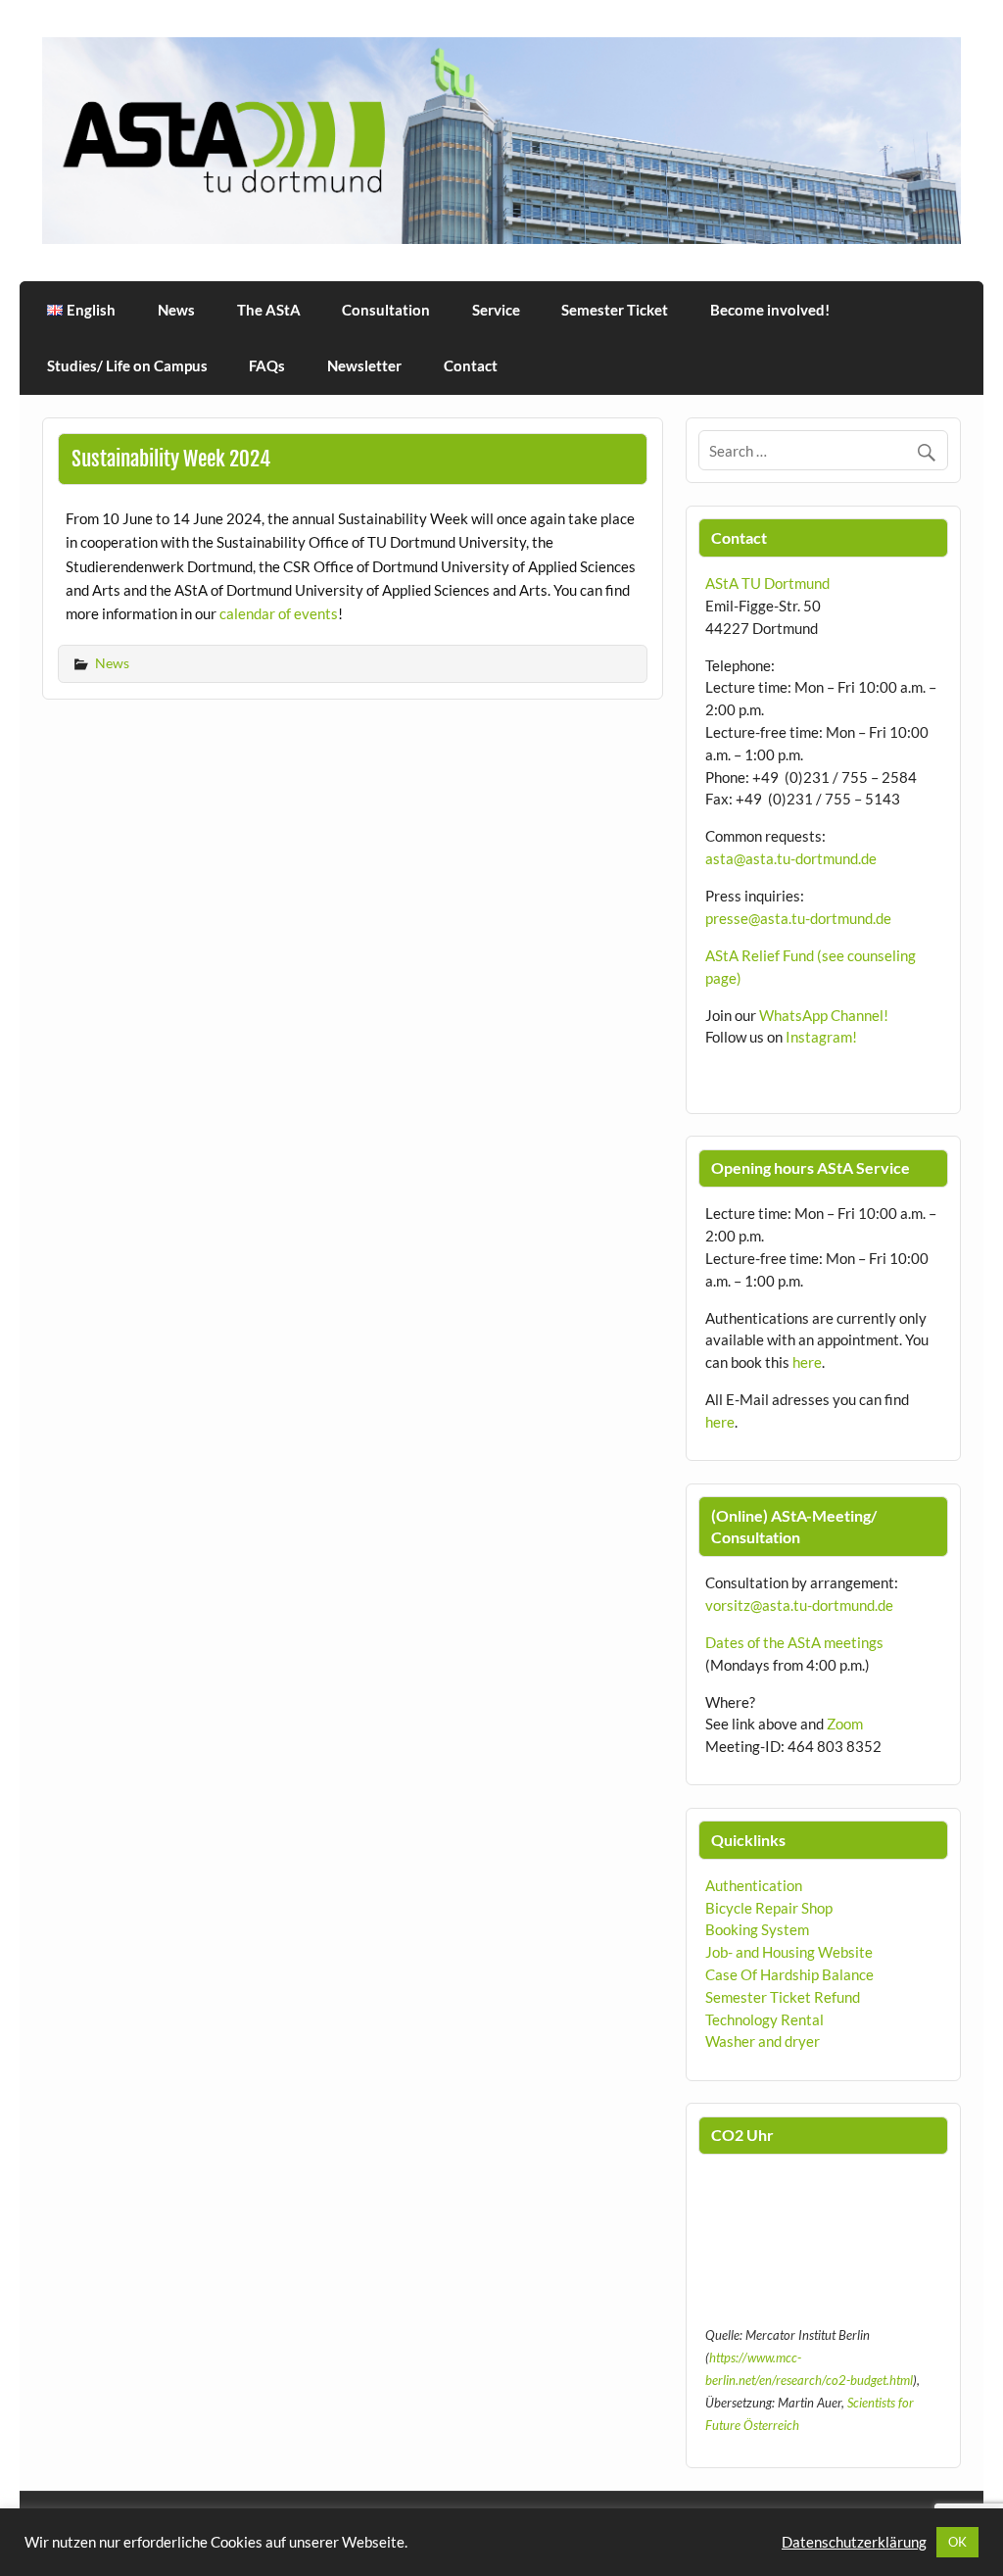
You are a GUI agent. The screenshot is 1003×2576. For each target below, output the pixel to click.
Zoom (845, 1724)
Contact (471, 365)
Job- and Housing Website (789, 1952)
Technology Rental (764, 2019)
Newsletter (364, 365)
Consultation (386, 310)
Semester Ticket (615, 310)
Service (496, 310)
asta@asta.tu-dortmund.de (791, 858)
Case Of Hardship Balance (789, 1974)
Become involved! (770, 310)
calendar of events (279, 613)
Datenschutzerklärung (854, 2542)
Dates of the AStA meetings (794, 1642)
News (176, 310)
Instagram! (821, 1037)
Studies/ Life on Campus (127, 365)
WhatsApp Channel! (824, 1015)
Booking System (757, 1929)
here (807, 1362)
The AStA (269, 310)
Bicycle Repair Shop (769, 1908)
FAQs (267, 365)
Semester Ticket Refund (783, 1997)
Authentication (754, 1885)
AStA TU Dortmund (767, 583)
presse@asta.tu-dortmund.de (798, 918)
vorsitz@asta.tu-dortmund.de (799, 1605)
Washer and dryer (763, 2041)
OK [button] (957, 2542)
